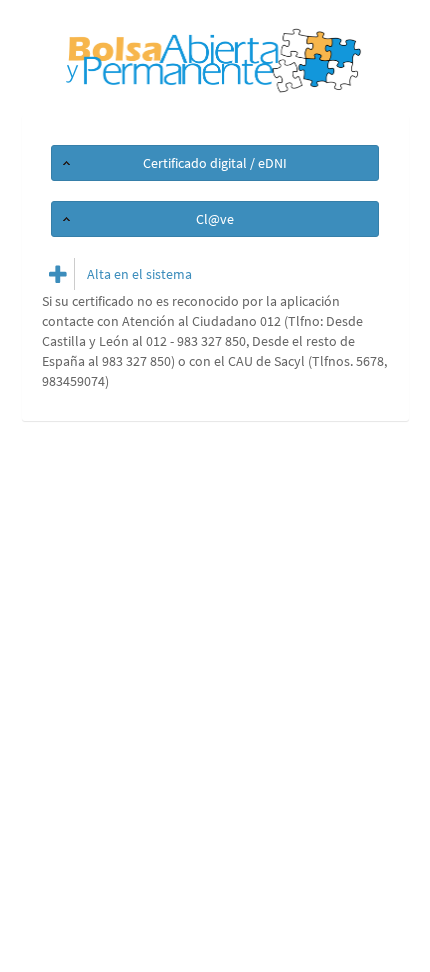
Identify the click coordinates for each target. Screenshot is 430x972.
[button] (214, 163)
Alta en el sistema (139, 274)
